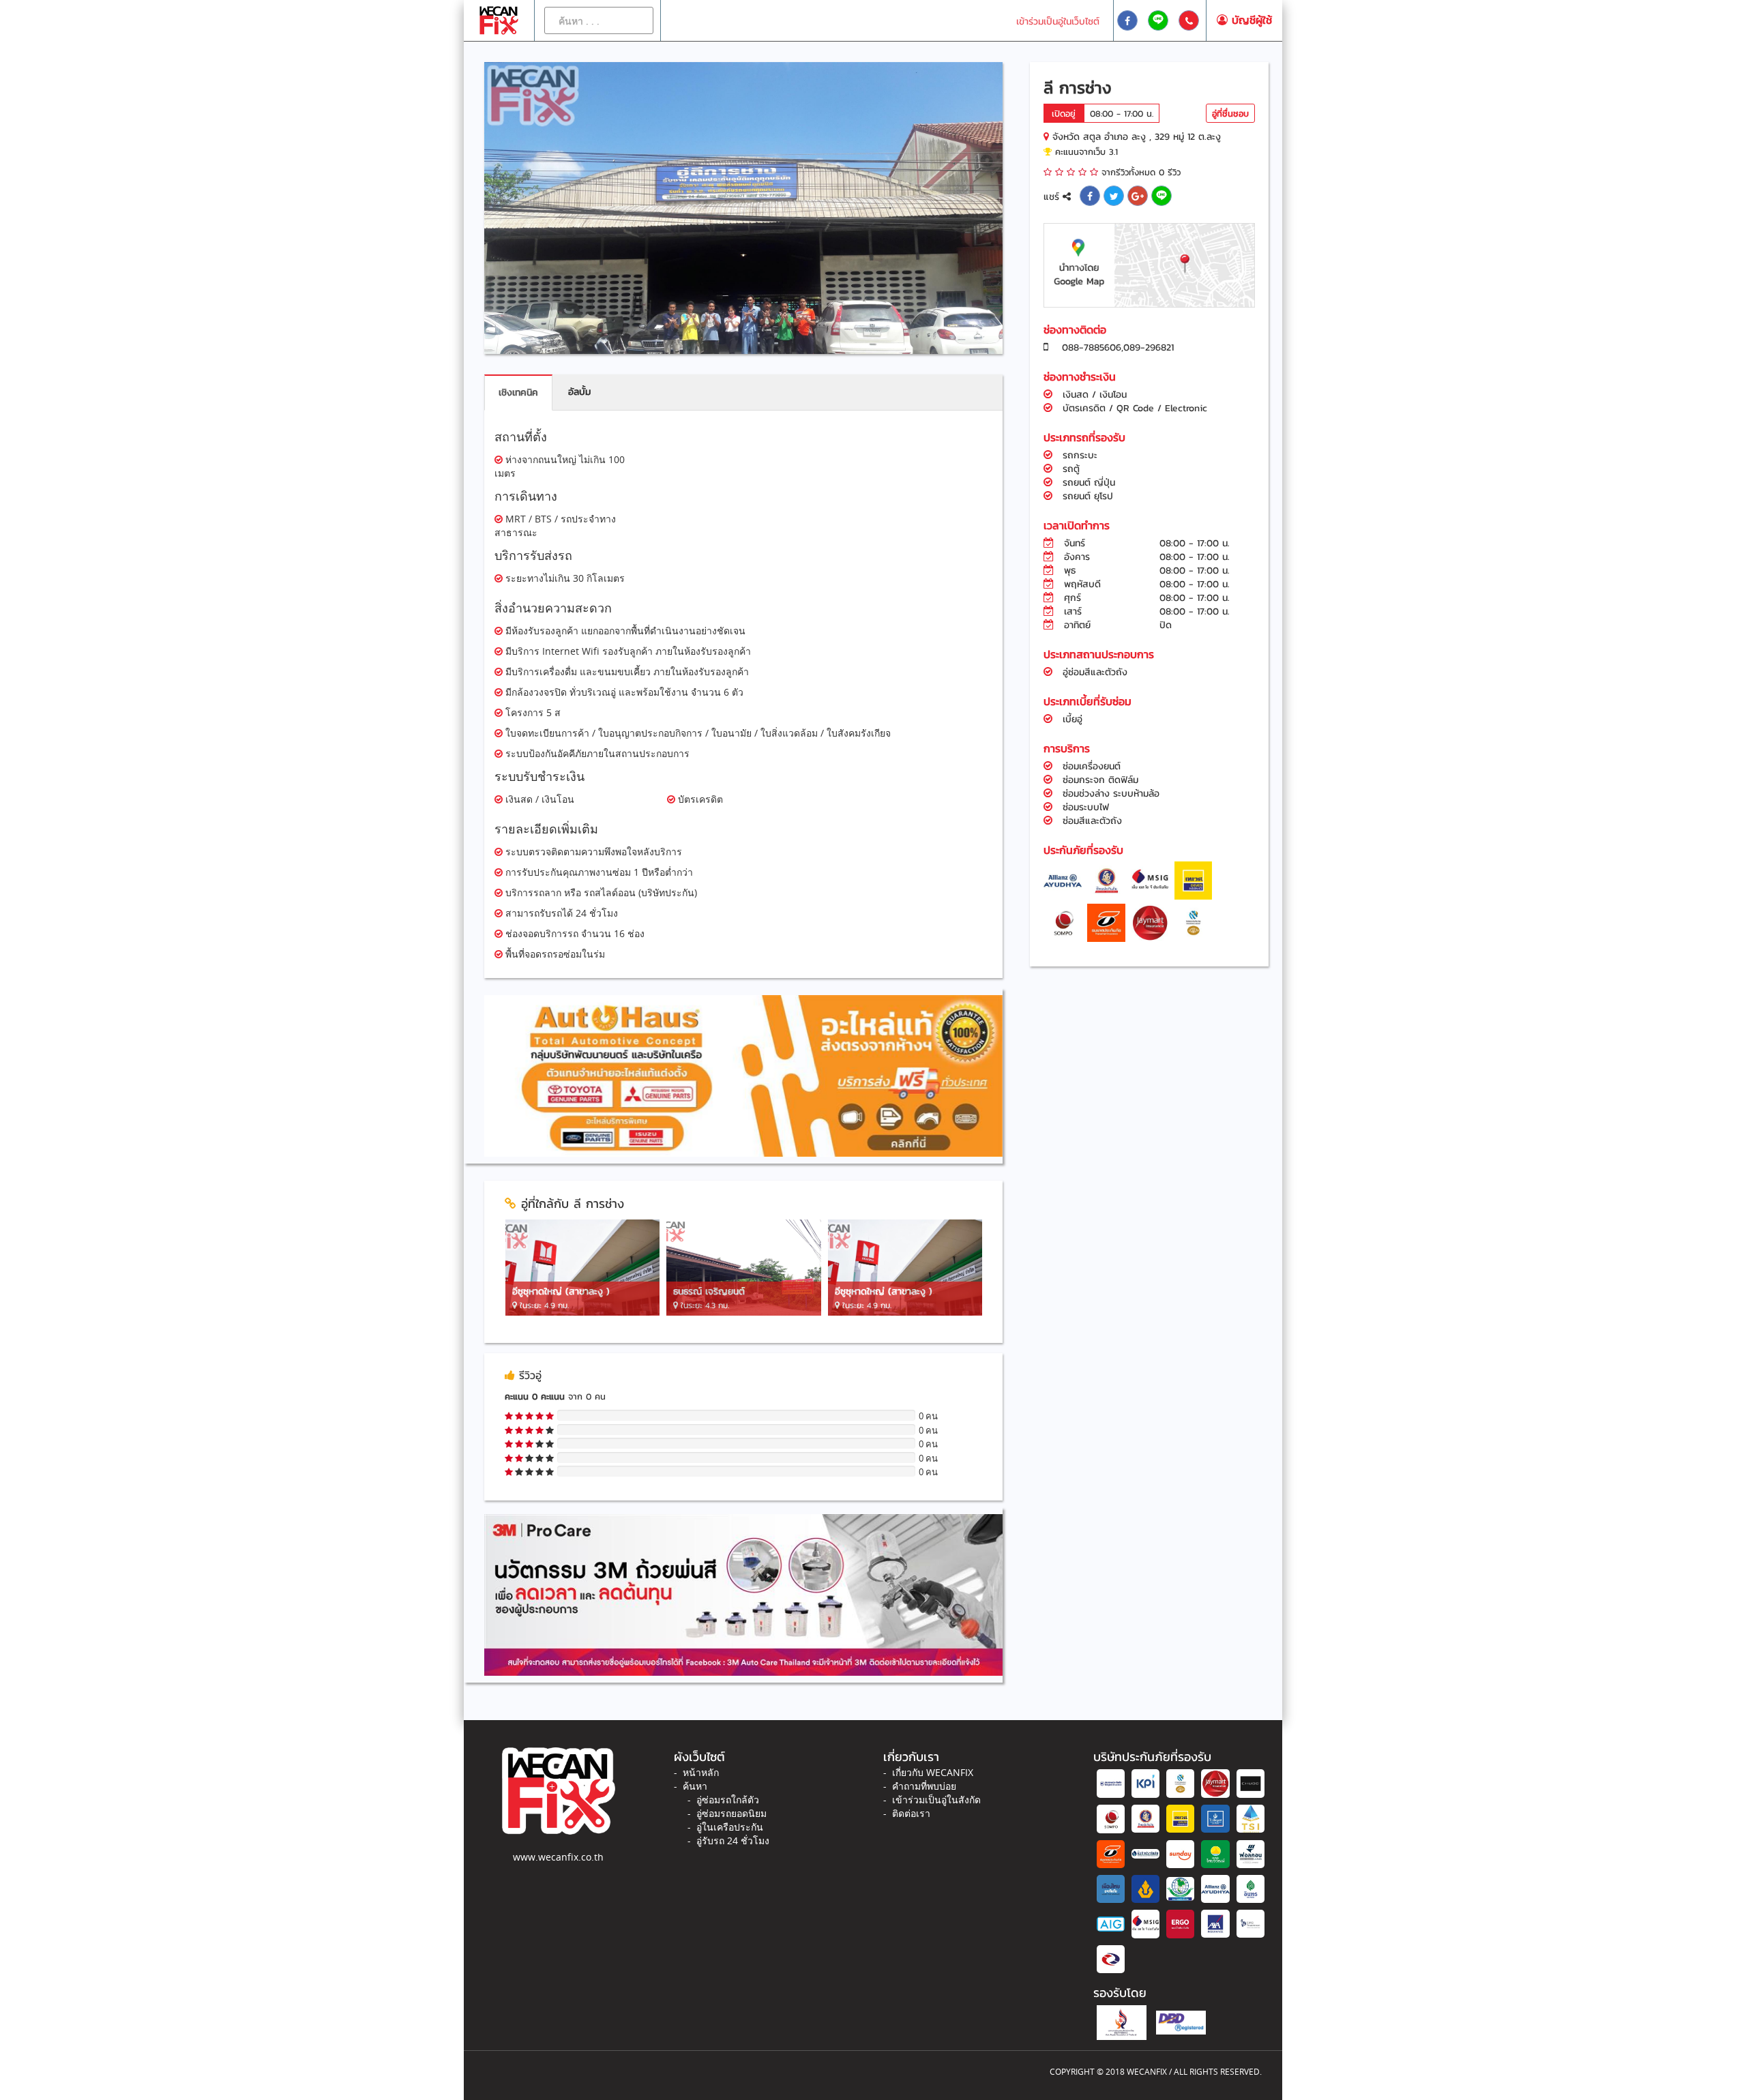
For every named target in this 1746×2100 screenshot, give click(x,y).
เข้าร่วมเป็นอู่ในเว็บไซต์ (1058, 21)
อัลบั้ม (579, 392)
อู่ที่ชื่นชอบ (1230, 114)
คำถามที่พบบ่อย (924, 1786)
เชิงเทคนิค (518, 393)
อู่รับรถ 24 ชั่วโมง (733, 1840)
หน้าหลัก (701, 1772)
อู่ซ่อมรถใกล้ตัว (728, 1800)
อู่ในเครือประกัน (730, 1827)
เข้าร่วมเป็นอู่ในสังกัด (936, 1800)
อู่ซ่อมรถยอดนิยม (731, 1813)
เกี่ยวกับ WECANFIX (933, 1772)
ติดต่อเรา (911, 1813)
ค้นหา (695, 1786)
